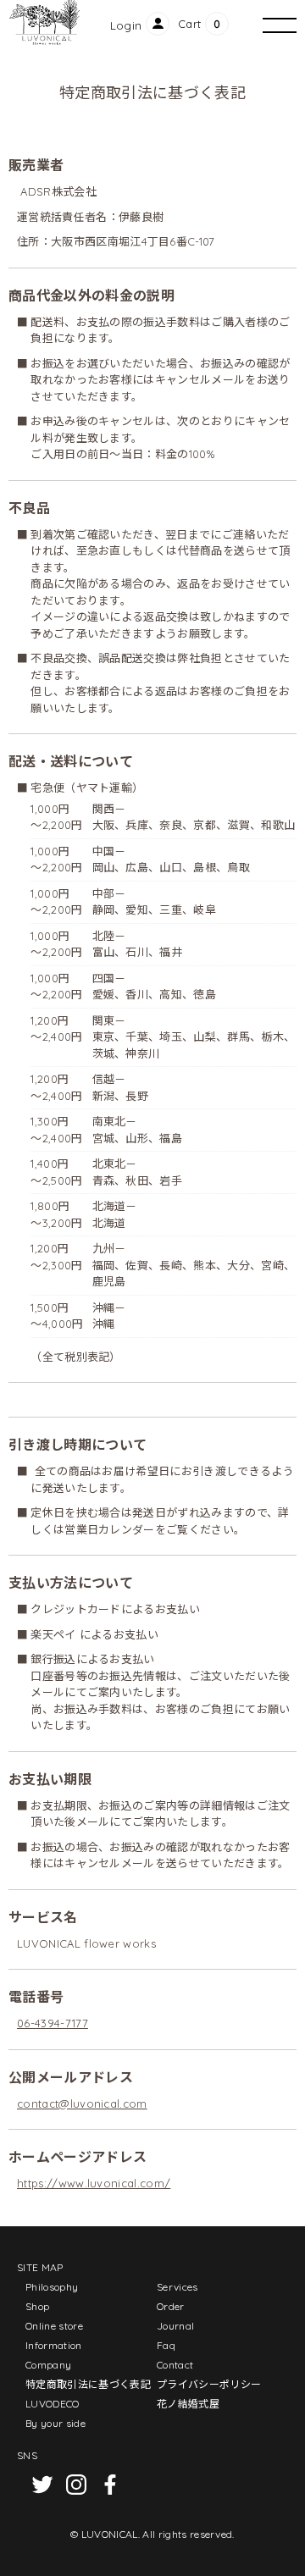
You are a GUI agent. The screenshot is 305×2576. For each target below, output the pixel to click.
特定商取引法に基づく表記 (88, 2384)
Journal (175, 2326)
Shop (37, 2306)
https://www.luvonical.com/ (94, 2183)
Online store (54, 2326)
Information (54, 2345)
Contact (175, 2365)
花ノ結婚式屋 (188, 2404)
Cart (189, 24)
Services (177, 2287)
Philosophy (52, 2287)
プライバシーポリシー (209, 2384)
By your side (55, 2423)
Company (48, 2365)
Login (126, 25)
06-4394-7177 (53, 2023)
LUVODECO (53, 2404)
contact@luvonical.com (82, 2103)
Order (171, 2306)
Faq (166, 2345)
